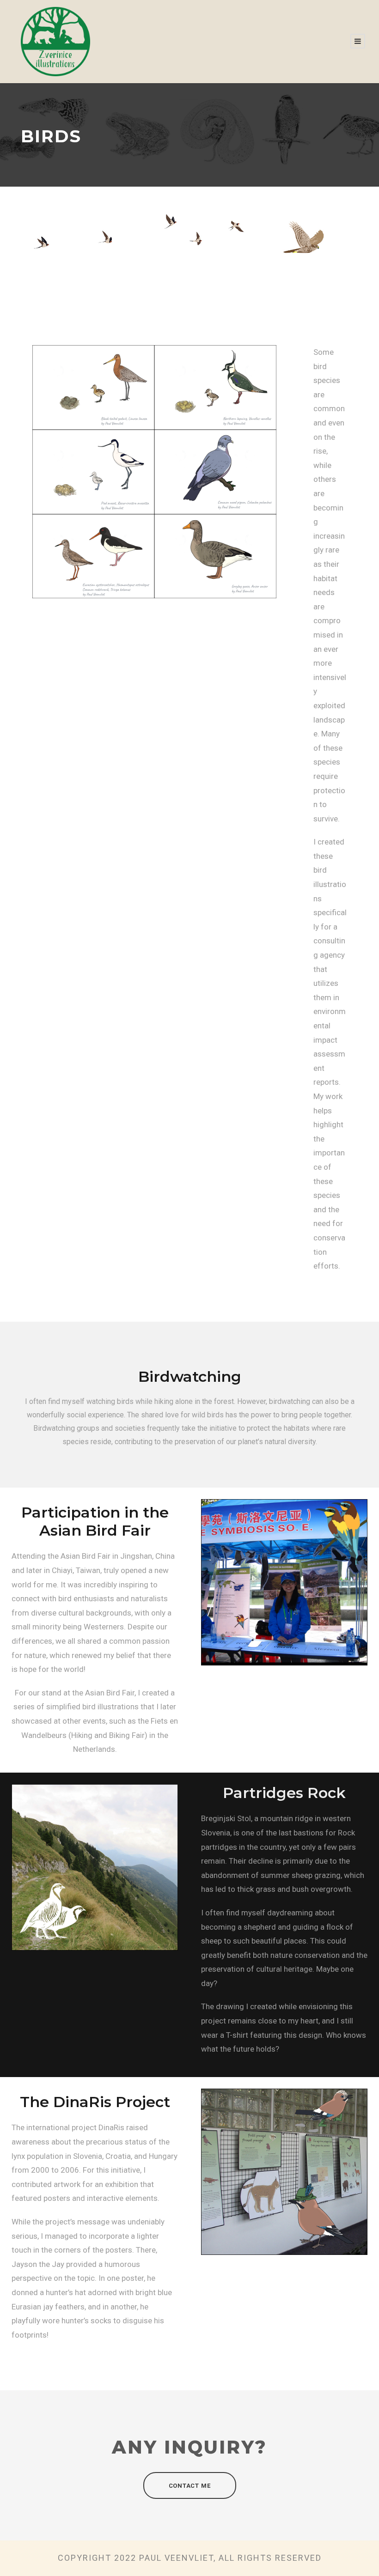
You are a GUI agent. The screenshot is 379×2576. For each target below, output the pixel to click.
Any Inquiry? (189, 2447)
